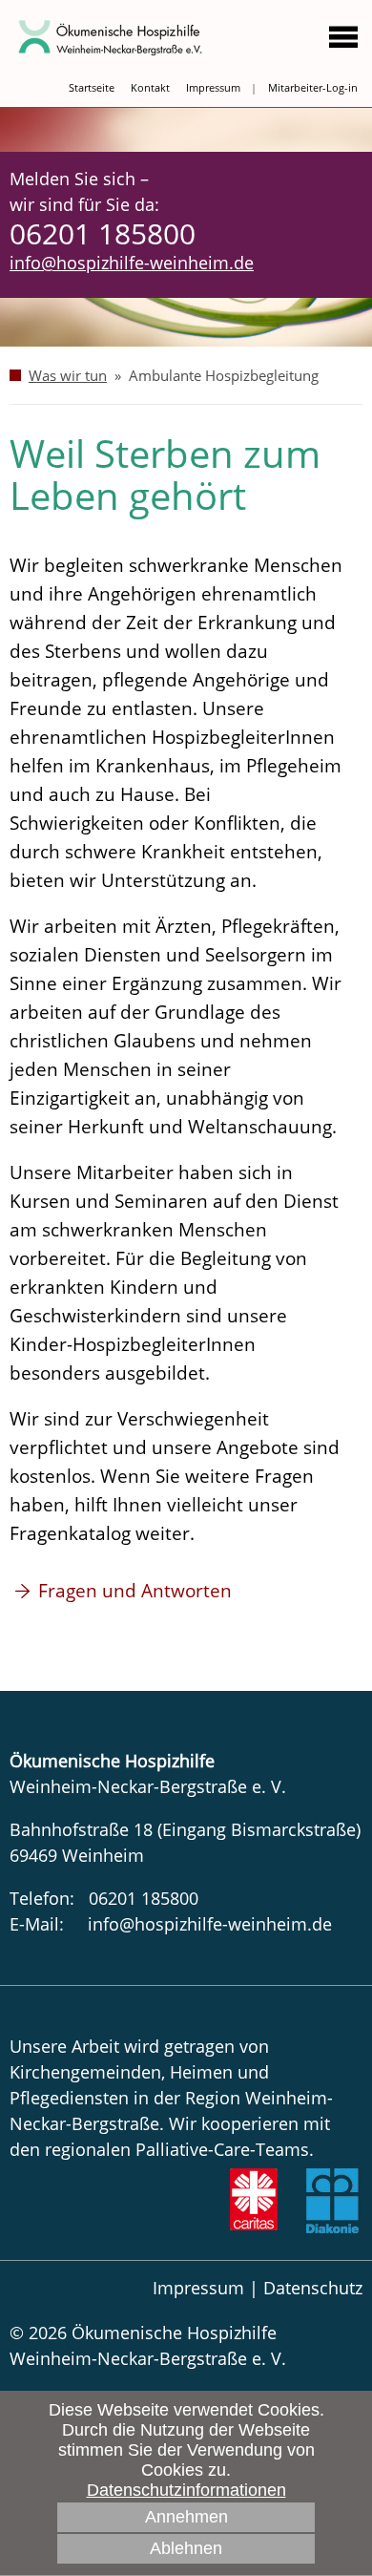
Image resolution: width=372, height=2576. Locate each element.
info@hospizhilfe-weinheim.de (132, 263)
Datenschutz (313, 2288)
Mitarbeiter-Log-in (313, 87)
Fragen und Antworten (137, 1591)
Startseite (92, 87)
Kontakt (150, 87)
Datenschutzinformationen (186, 2490)
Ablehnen (186, 2548)
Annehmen (186, 2517)
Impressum (213, 87)
